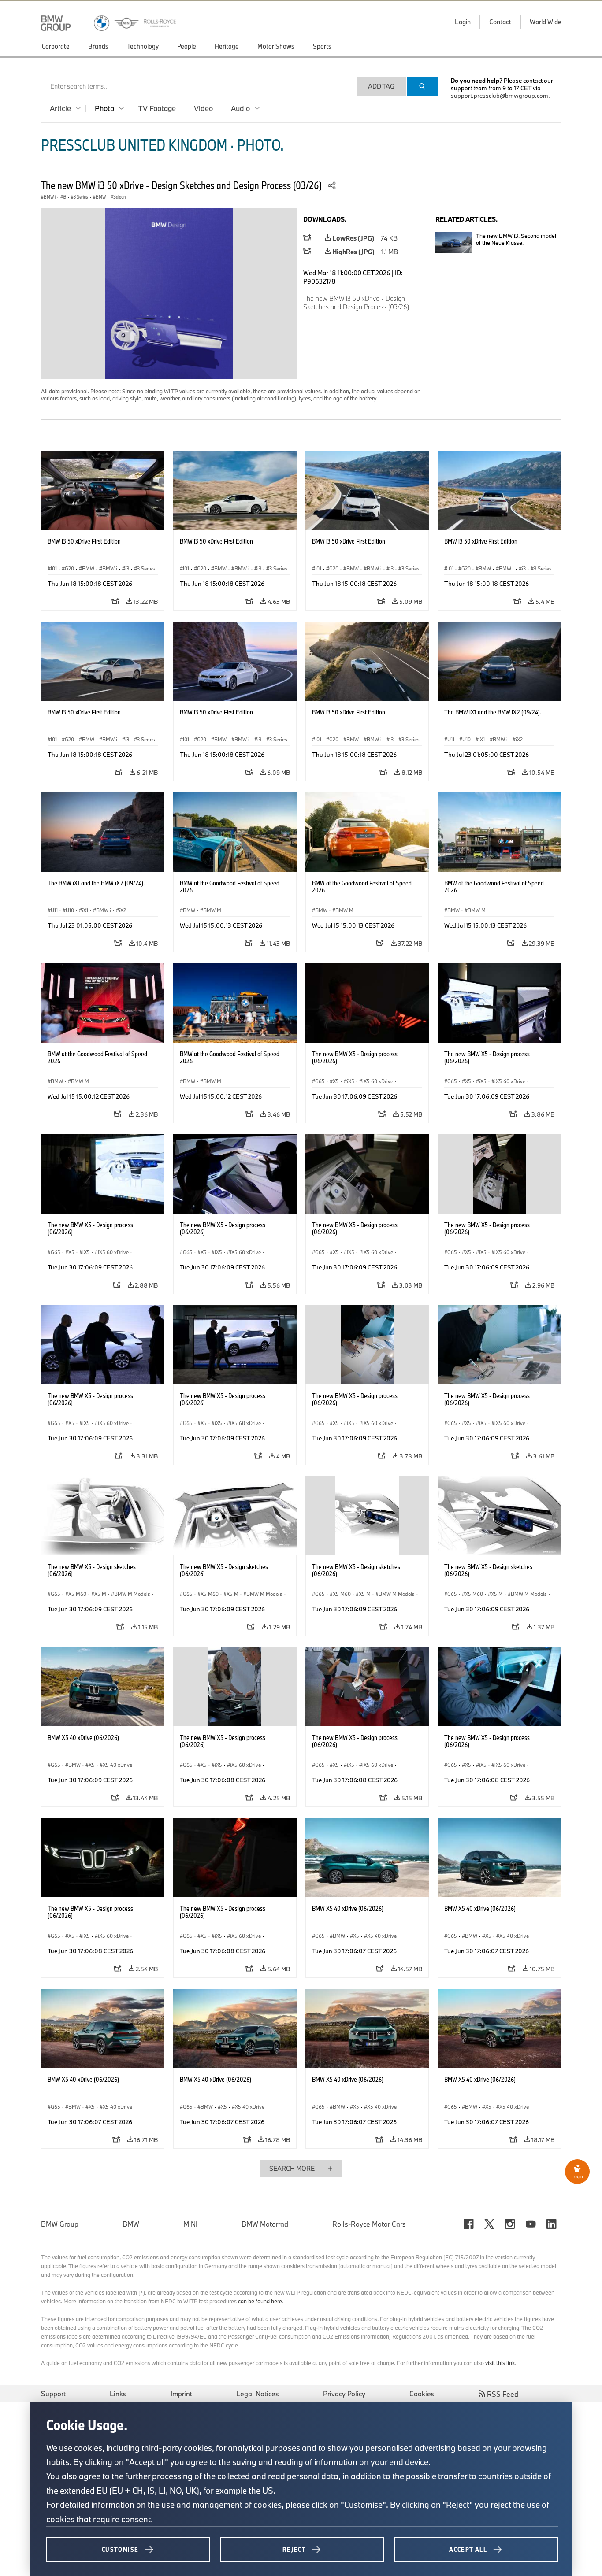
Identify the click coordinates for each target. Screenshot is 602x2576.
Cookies (422, 2394)
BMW (131, 2224)
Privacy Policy (344, 2394)
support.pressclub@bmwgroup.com (500, 96)
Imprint (181, 2394)
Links (118, 2394)
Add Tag (381, 86)
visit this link (500, 2363)
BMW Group (60, 2224)
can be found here (260, 2301)
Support (53, 2394)
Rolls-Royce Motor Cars (369, 2224)
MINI (190, 2224)
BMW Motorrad (265, 2224)
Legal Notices (258, 2394)
